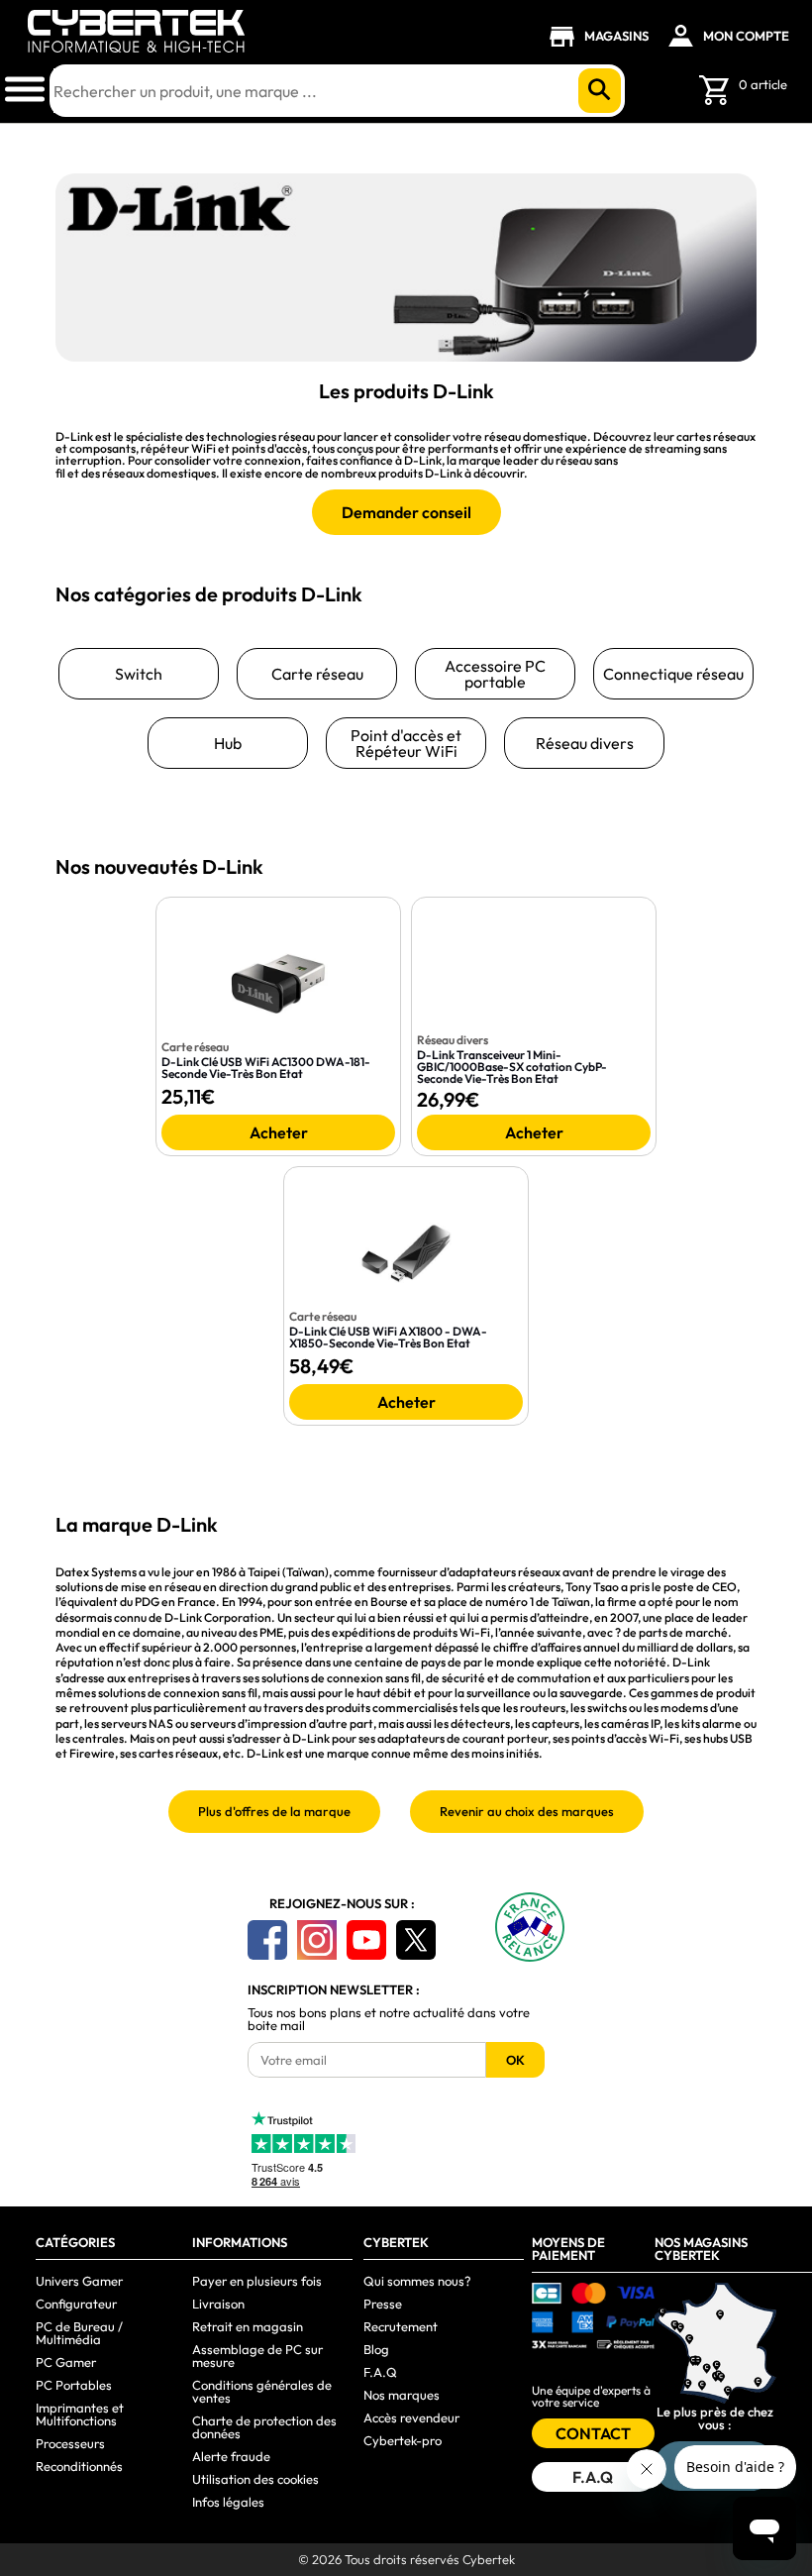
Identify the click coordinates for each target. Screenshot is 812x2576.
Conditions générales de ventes (262, 2391)
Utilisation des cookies (255, 2479)
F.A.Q (380, 2372)
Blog (376, 2349)
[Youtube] (366, 1940)
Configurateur (76, 2304)
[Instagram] (317, 1940)
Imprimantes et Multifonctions (80, 2414)
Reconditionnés (79, 2466)
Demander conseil (406, 512)
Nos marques (402, 2395)
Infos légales (228, 2502)
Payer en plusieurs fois (257, 2281)
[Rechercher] (600, 91)
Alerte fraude (231, 2456)
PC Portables (74, 2385)
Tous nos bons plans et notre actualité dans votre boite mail (389, 2019)
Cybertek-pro (403, 2440)
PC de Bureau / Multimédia (79, 2333)
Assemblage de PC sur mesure (257, 2356)
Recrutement (401, 2326)
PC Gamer (66, 2362)
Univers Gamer (79, 2281)
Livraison (218, 2304)
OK (515, 2060)
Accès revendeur (411, 2417)
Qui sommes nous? (417, 2281)
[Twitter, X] (416, 1940)
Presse (383, 2304)
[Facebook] (267, 1940)
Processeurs (70, 2443)
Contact (593, 2433)
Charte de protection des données (264, 2427)
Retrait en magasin (248, 2326)
